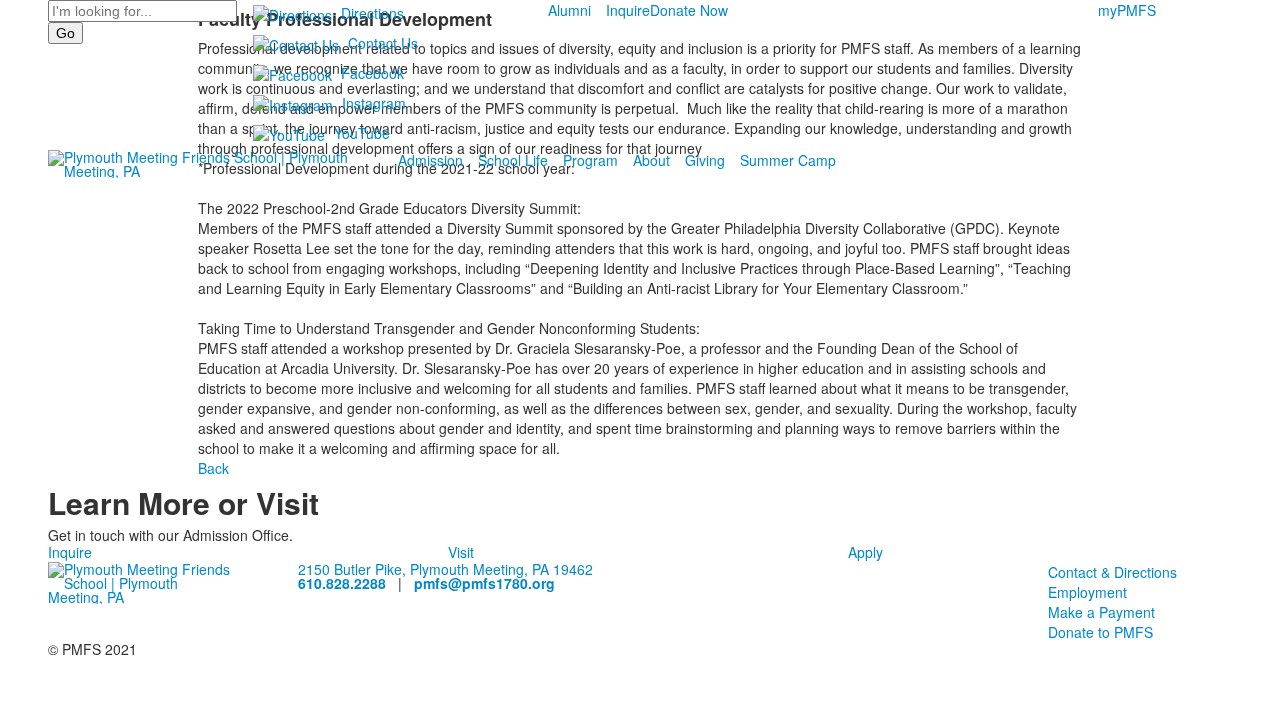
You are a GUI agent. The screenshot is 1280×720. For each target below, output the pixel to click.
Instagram (374, 103)
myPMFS (1127, 10)
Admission (430, 160)
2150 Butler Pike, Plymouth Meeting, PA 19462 (445, 569)
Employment (1087, 592)
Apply (865, 552)
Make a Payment (1101, 612)
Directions (372, 13)
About (651, 160)
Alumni (569, 10)
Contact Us (383, 43)
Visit (461, 552)
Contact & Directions (1112, 572)
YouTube (362, 133)
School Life (513, 160)
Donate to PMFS (1100, 632)
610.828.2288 (342, 583)
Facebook (372, 73)
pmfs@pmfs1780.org (484, 583)
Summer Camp (788, 160)
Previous (23, 360)
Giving (705, 160)
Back (213, 468)
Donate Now (689, 10)
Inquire (628, 10)
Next (1256, 360)
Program (590, 160)
